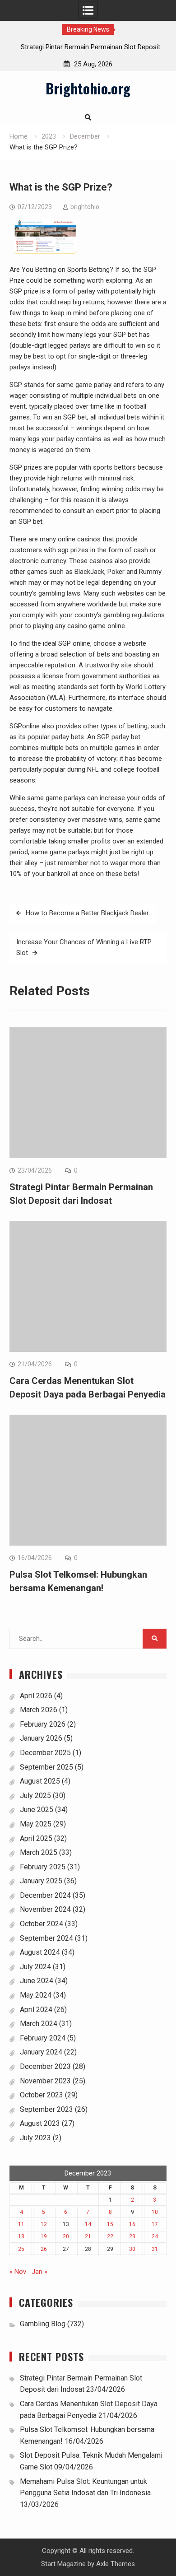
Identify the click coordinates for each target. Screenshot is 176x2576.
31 (155, 2249)
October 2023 (42, 2095)
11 (21, 2224)
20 (66, 2236)
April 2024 (36, 2010)
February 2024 (43, 2038)
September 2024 (46, 1938)
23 (132, 2236)
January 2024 (41, 2052)
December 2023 (45, 2066)
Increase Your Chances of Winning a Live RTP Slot (84, 947)
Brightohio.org (88, 88)
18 (21, 2236)
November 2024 (45, 1909)
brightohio (85, 207)
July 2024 (35, 1967)
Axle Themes (116, 2564)
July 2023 (35, 2138)
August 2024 (40, 1952)
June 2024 (37, 1981)
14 (88, 2224)
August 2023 (40, 2123)
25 (21, 2249)
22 (110, 2236)
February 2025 (43, 1867)
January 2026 (41, 1738)
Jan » (39, 2272)
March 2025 (39, 1852)
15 (110, 2224)
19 (44, 2236)
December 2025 (45, 1753)
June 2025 (37, 1810)
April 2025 (36, 1838)
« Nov (18, 2272)
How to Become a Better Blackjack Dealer (87, 913)
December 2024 (45, 1895)
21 (88, 2236)
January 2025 (41, 1881)
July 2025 (35, 1796)
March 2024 (39, 2024)
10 (155, 2212)
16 (132, 2224)
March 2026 (39, 1710)
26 (44, 2249)
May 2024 (36, 1995)
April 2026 (36, 1696)
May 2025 (36, 1824)
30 (132, 2249)
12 (44, 2224)
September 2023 (46, 2109)
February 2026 (43, 1724)
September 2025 (46, 1767)
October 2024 (42, 1924)
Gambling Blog (43, 2324)
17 (155, 2224)
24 (155, 2236)
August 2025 (40, 1781)
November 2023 (45, 2081)
